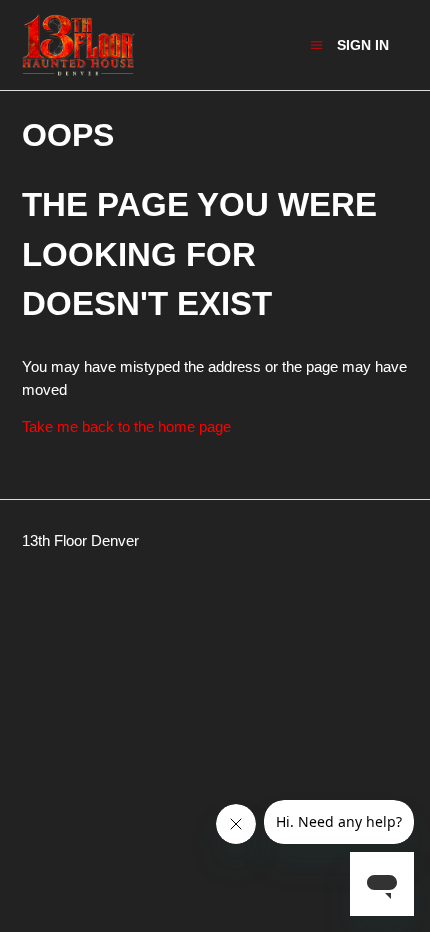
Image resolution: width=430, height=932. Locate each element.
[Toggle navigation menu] (316, 44)
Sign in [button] (363, 45)
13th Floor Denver (80, 540)
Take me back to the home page (126, 426)
